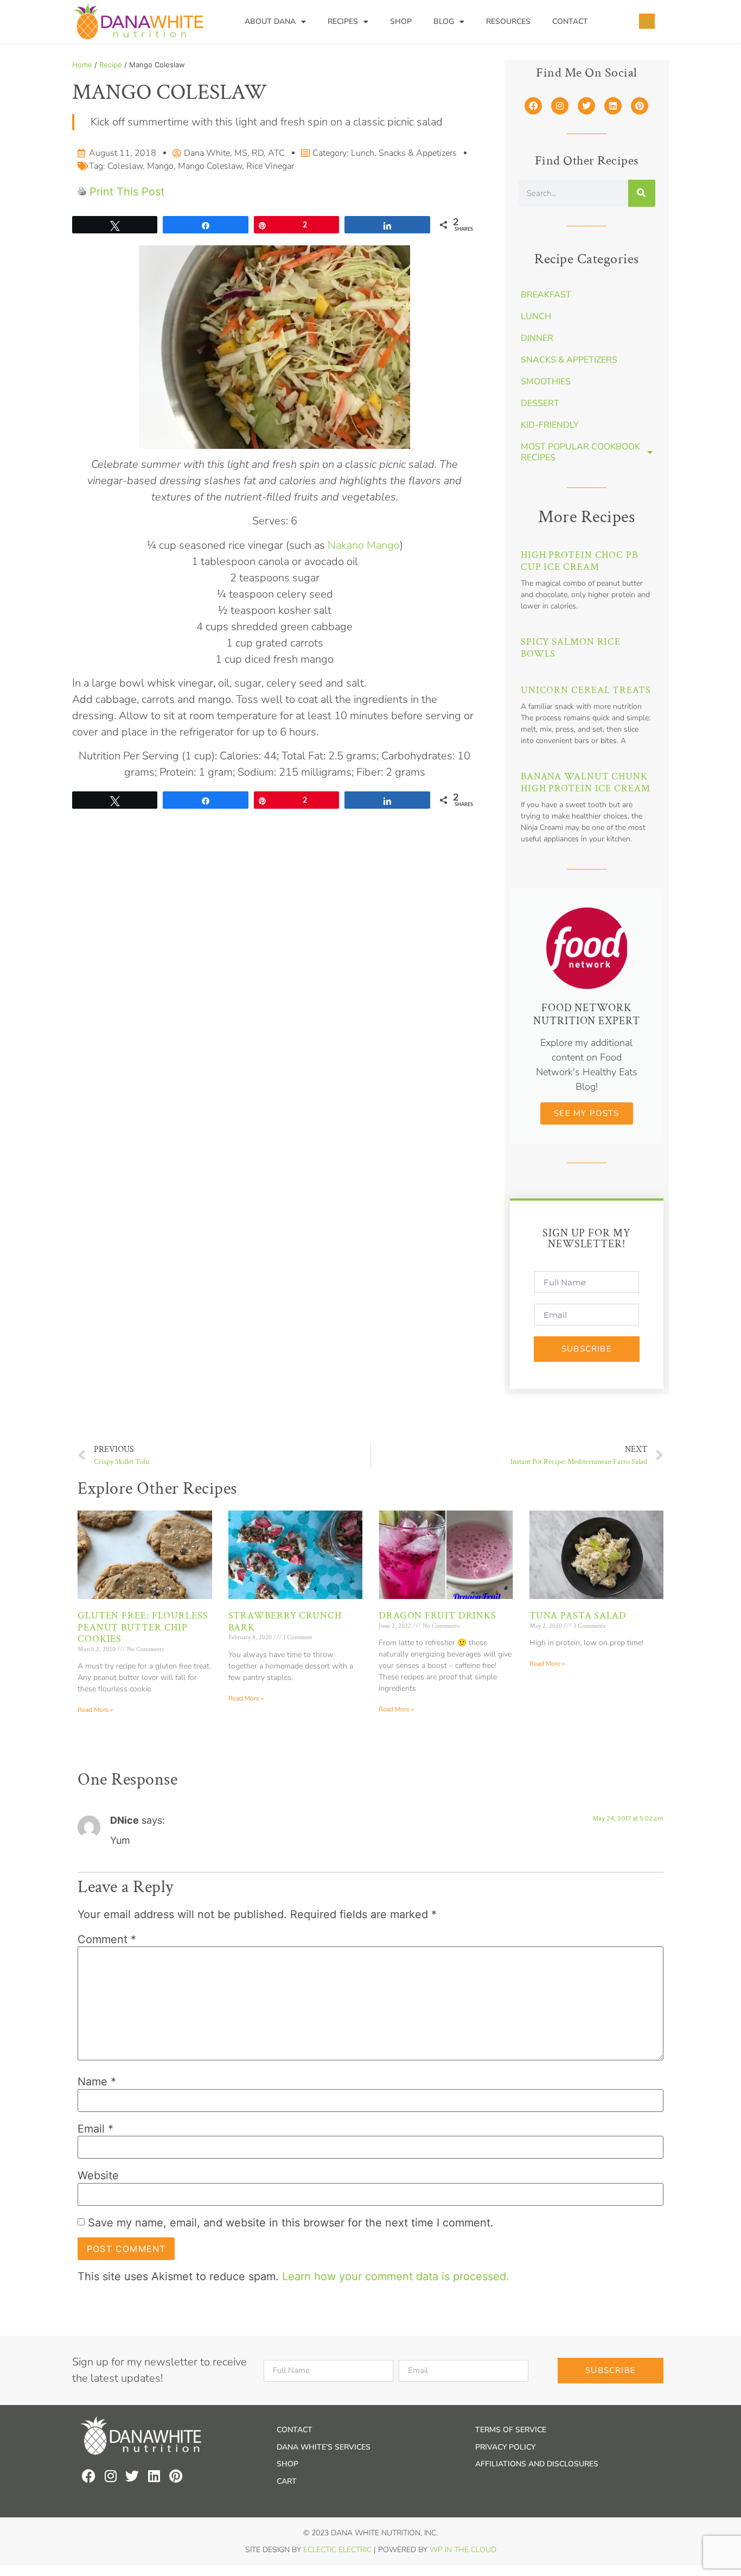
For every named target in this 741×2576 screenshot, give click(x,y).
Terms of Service (511, 2430)
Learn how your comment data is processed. (396, 2276)
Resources (508, 21)
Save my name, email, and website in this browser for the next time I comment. (291, 2223)
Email (95, 2129)
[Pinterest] (640, 106)
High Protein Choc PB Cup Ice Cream (579, 561)
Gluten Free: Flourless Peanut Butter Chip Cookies (143, 1627)
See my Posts (586, 1113)
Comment (107, 1939)
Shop (401, 21)
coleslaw (125, 166)
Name (97, 2082)
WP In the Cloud (463, 2550)
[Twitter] (586, 106)
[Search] (642, 193)
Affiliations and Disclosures (537, 2464)
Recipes (343, 21)
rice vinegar (270, 166)
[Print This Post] (82, 192)
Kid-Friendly (550, 425)
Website (98, 2175)
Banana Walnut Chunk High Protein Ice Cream (586, 782)
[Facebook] (533, 106)
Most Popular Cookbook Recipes (580, 452)
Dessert (540, 403)
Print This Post (127, 192)
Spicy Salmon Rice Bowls (571, 648)
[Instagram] (560, 106)
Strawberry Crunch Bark (285, 1622)
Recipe (111, 65)
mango (160, 166)
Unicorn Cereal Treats (586, 690)
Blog (444, 21)
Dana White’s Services (324, 2447)
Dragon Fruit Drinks (437, 1616)
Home (82, 65)
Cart (287, 2481)
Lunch (363, 153)
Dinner (537, 338)
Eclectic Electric (337, 2550)
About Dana (270, 21)
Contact (570, 21)
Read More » (95, 1710)
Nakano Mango (364, 545)
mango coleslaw (210, 166)
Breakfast (546, 295)
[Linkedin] (613, 106)
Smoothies (546, 382)
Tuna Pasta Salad (578, 1616)
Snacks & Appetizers (418, 153)
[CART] (647, 21)
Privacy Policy (505, 2447)
